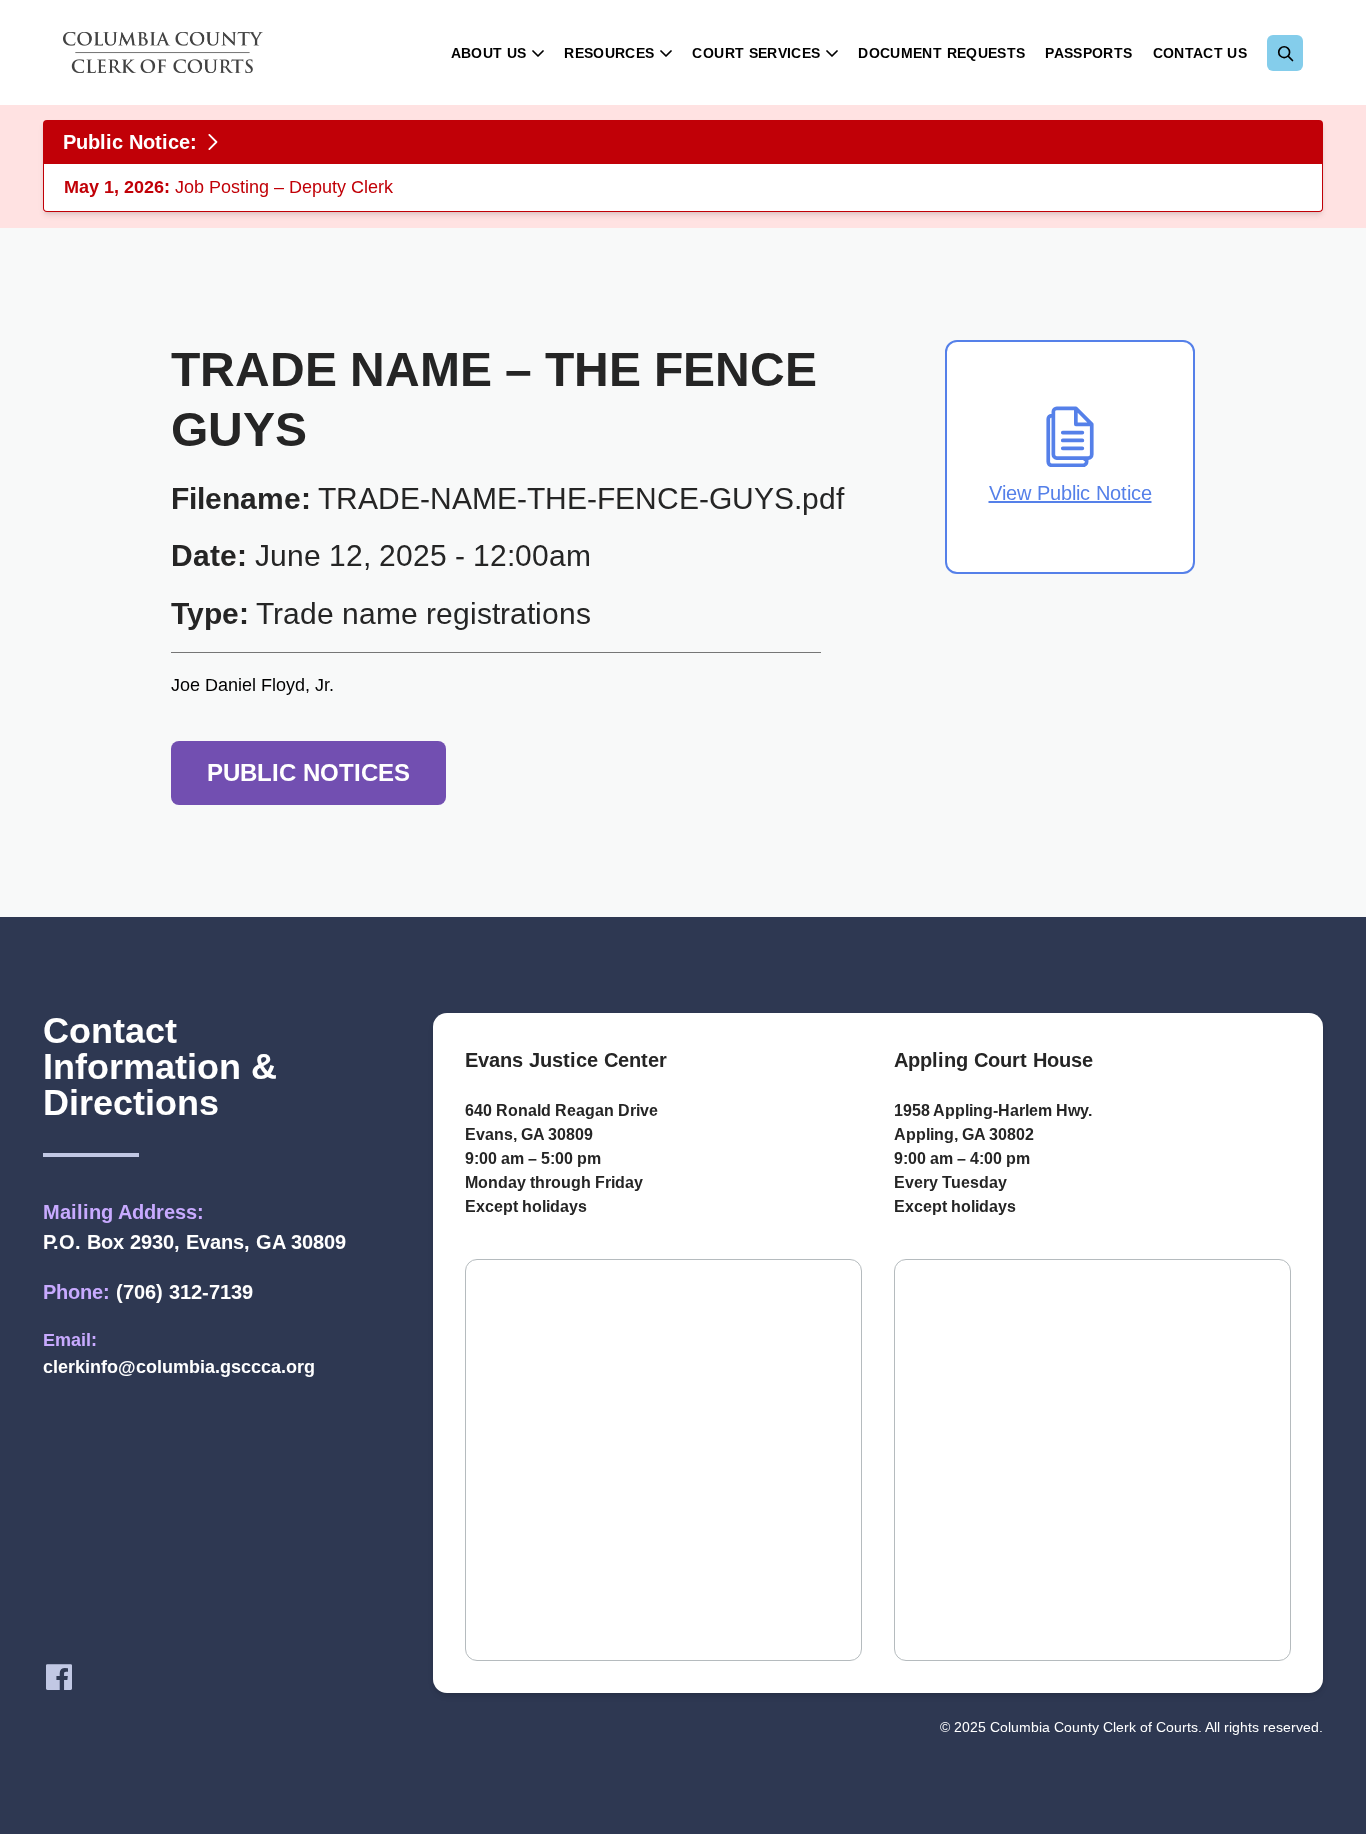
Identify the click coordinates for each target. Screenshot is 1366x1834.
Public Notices (308, 772)
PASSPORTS (1088, 53)
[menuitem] (498, 53)
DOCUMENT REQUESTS (941, 53)
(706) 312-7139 (184, 1292)
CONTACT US (1200, 53)
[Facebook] (59, 1677)
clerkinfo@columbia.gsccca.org (179, 1367)
